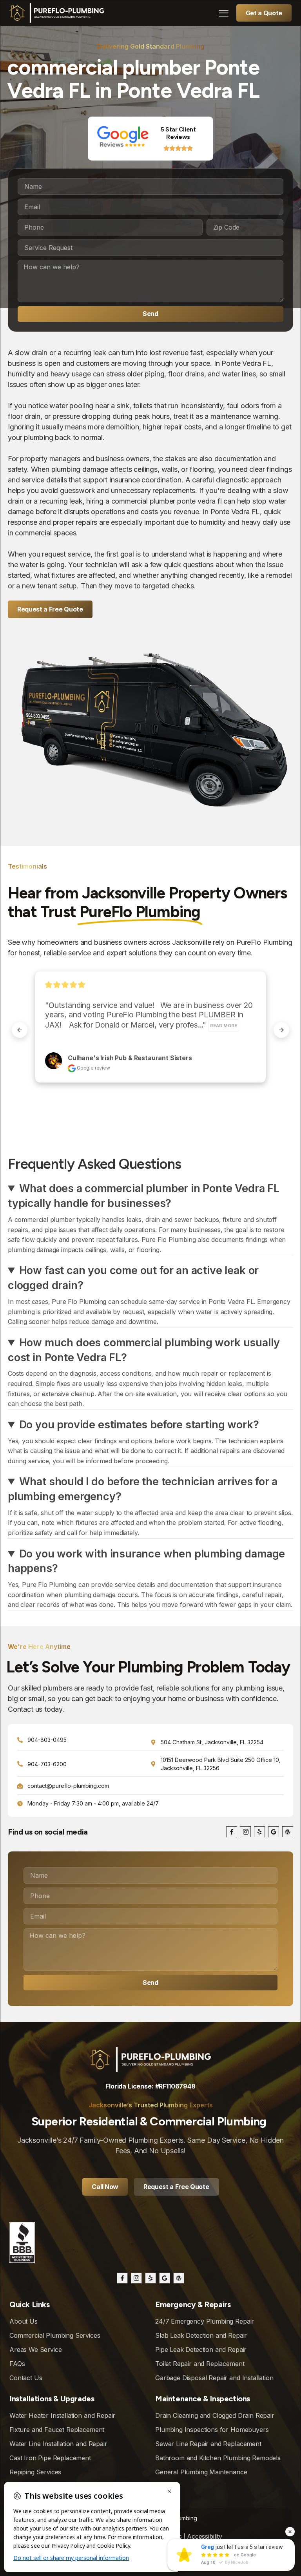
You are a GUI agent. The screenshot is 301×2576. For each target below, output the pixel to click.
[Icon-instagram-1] (245, 1832)
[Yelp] (259, 1832)
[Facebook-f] (232, 1832)
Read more (232, 1026)
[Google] (274, 1832)
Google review (116, 1068)
